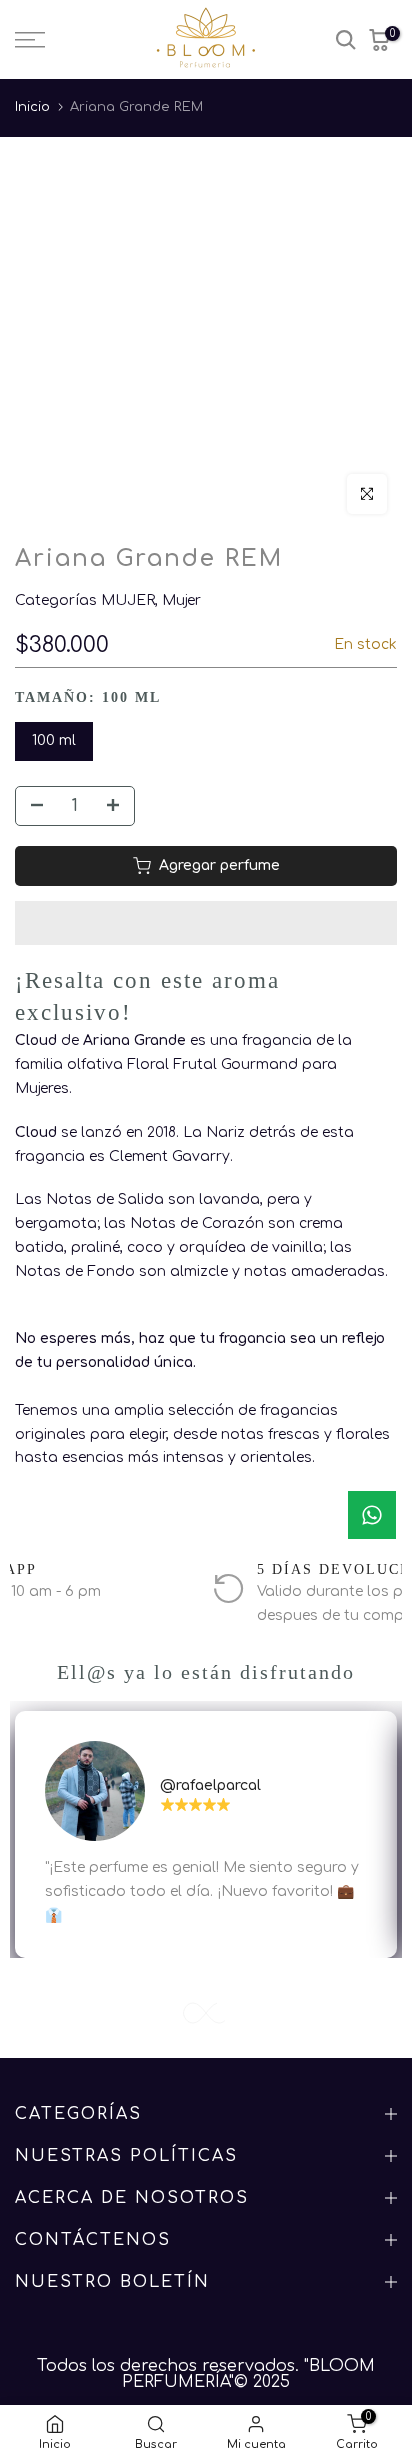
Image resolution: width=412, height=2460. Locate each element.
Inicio (32, 107)
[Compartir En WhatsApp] (372, 1515)
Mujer (181, 600)
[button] (206, 923)
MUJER (128, 600)
